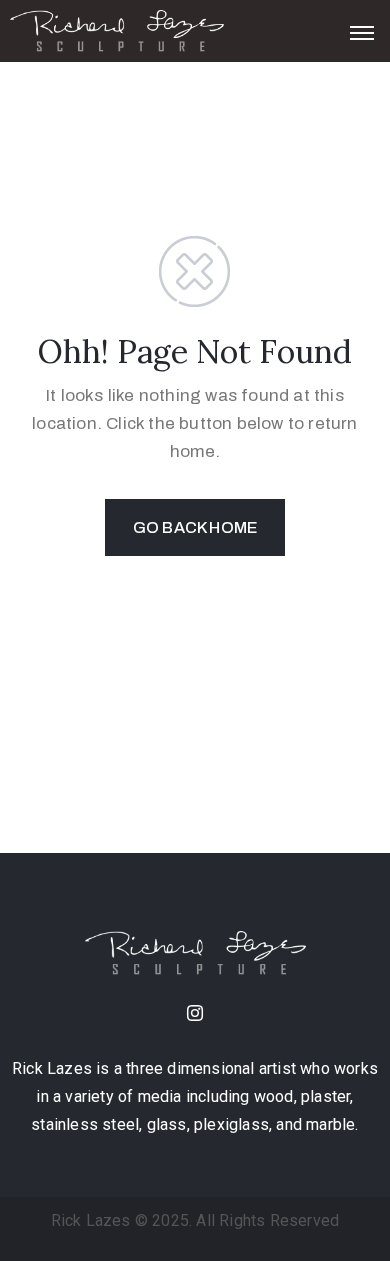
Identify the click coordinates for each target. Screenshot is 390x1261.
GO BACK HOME (195, 527)
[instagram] (195, 1015)
